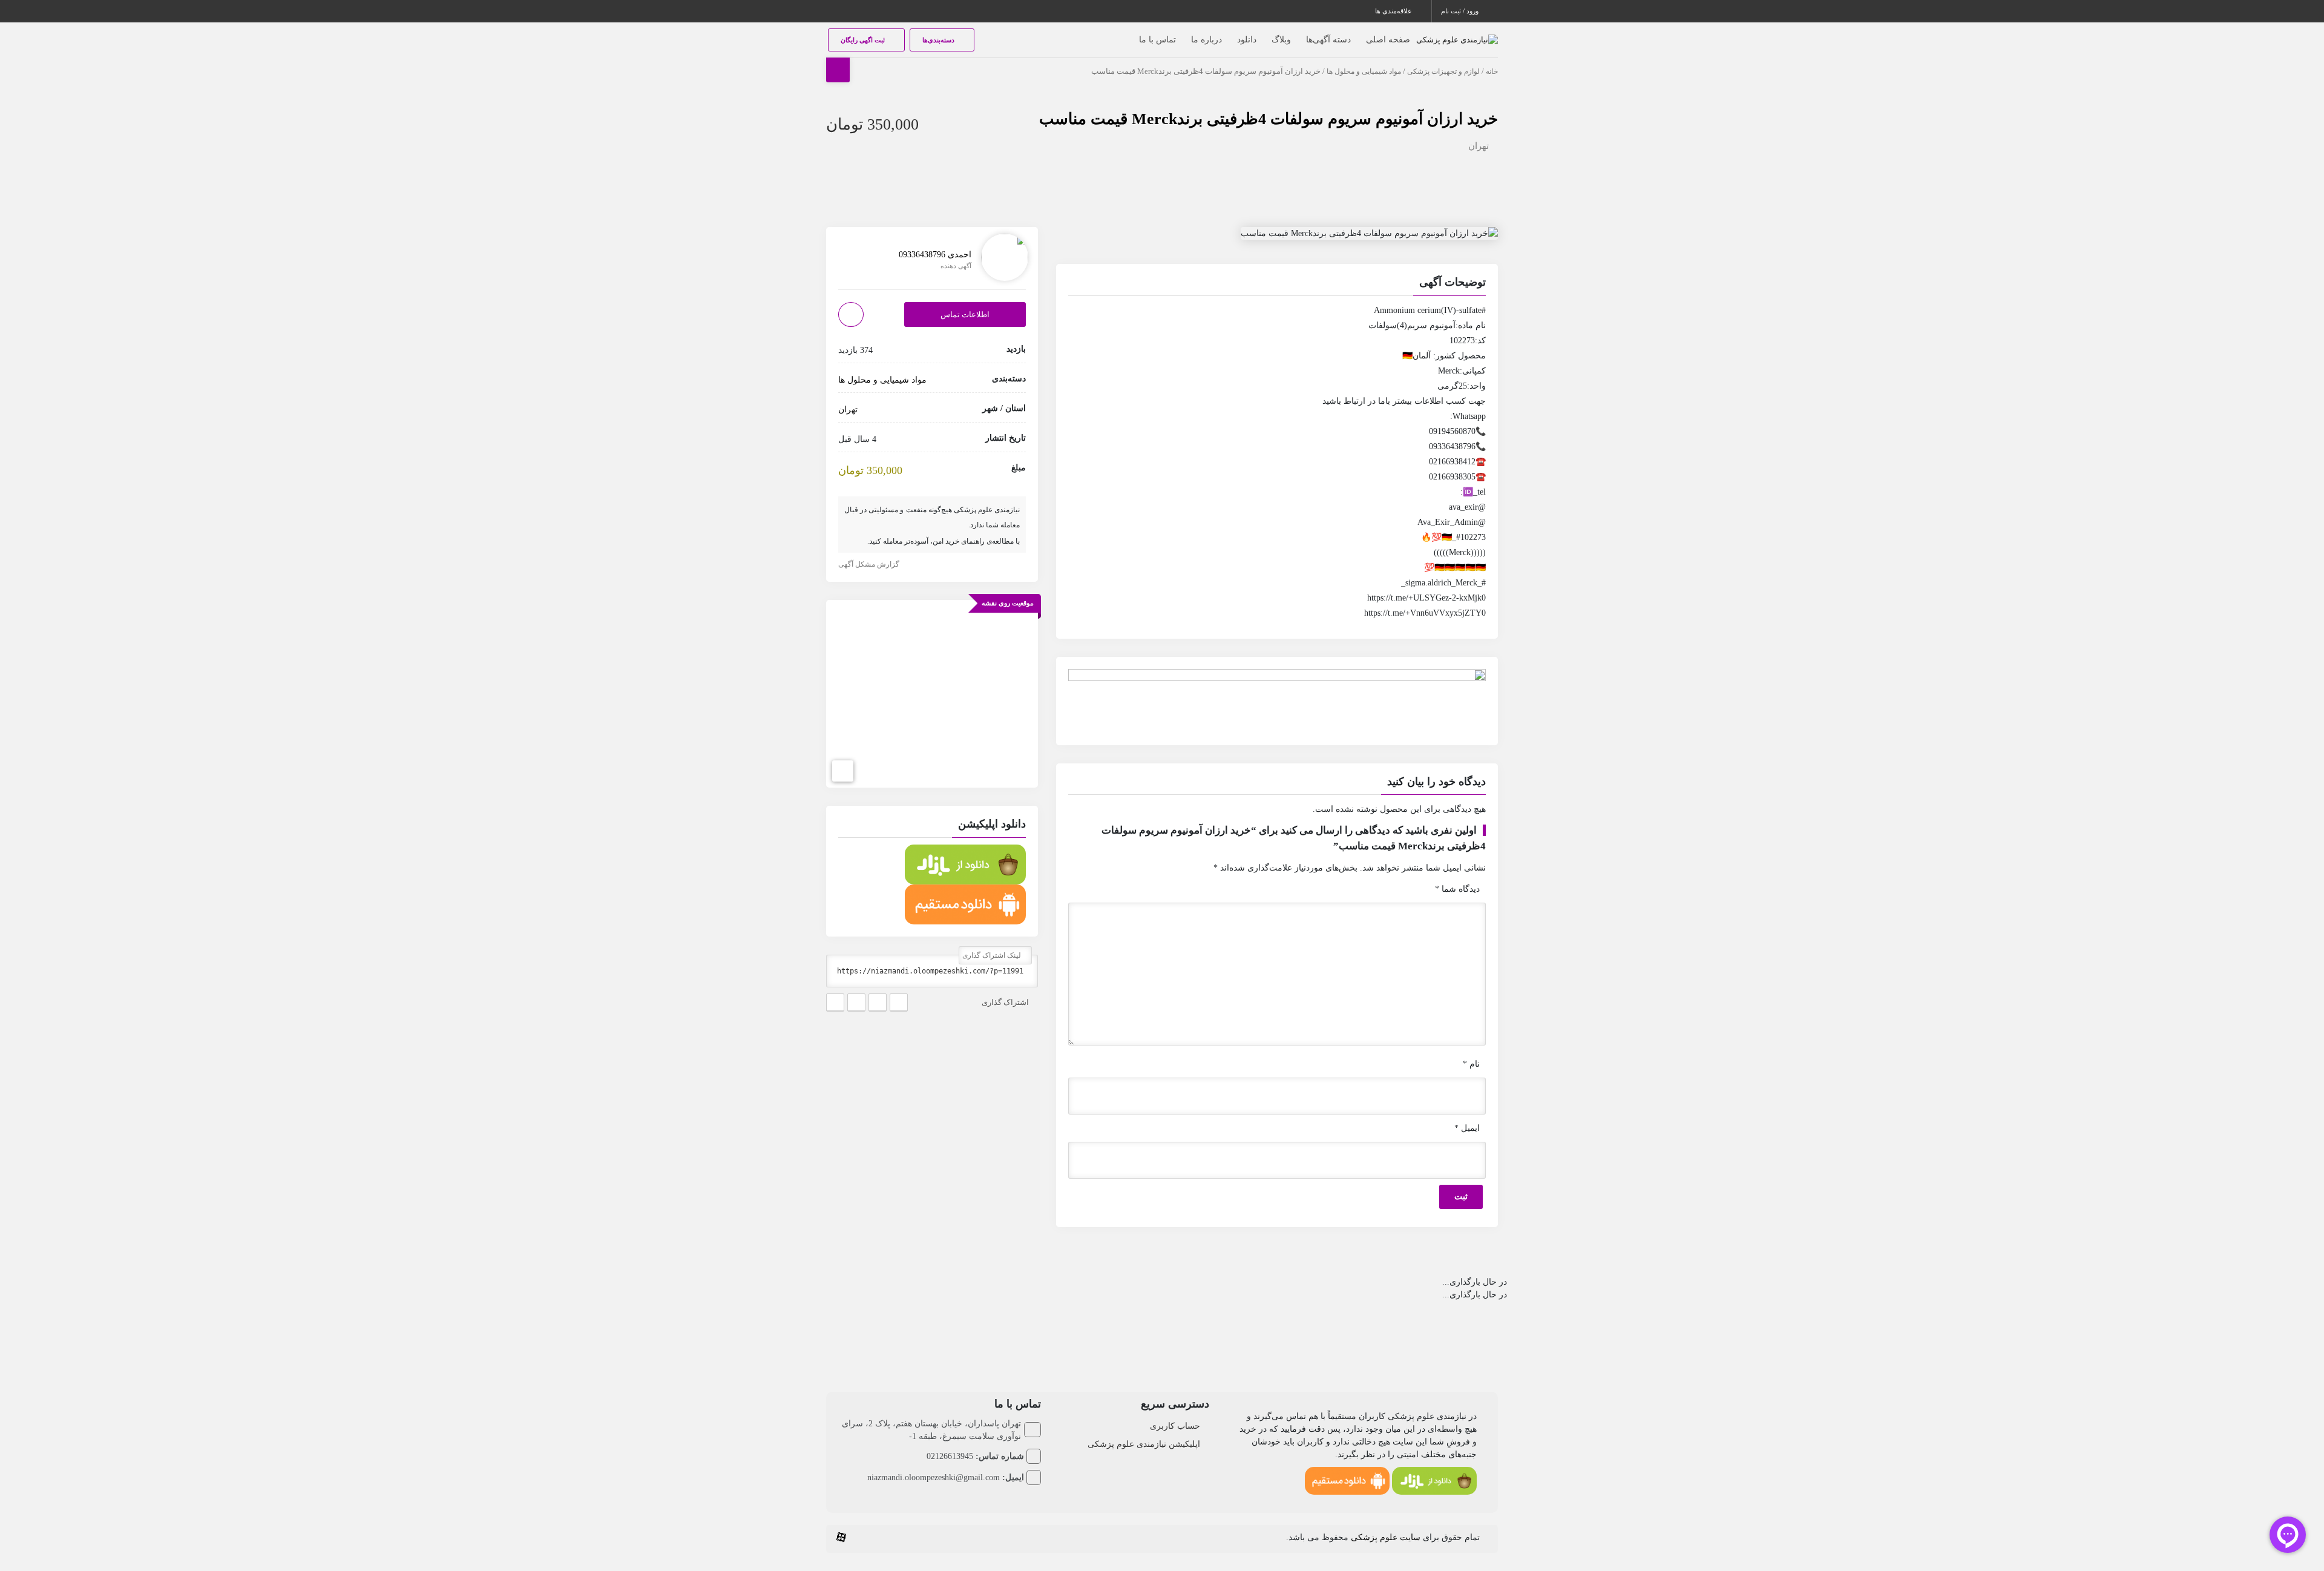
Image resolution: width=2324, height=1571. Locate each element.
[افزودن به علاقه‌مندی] (851, 315)
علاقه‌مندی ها (1394, 11)
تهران (1479, 146)
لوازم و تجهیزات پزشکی (1443, 71)
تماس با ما (1157, 40)
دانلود (1247, 40)
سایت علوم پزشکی (1386, 1537)
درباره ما (1206, 40)
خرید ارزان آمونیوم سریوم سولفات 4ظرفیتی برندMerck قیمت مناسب (1269, 119)
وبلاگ (1281, 40)
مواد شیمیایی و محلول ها (1364, 71)
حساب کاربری (1175, 1426)
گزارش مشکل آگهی (870, 565)
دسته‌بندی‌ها (939, 40)
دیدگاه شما (1457, 889)
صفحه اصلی (1388, 40)
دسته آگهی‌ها (1328, 40)
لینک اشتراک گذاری (993, 955)
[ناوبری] (843, 772)
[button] (1277, 284)
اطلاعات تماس (965, 315)
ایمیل (1467, 1128)
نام (1471, 1064)
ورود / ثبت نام (1461, 11)
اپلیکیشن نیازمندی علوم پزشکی (1144, 1444)
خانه (1492, 71)
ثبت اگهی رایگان (864, 40)
